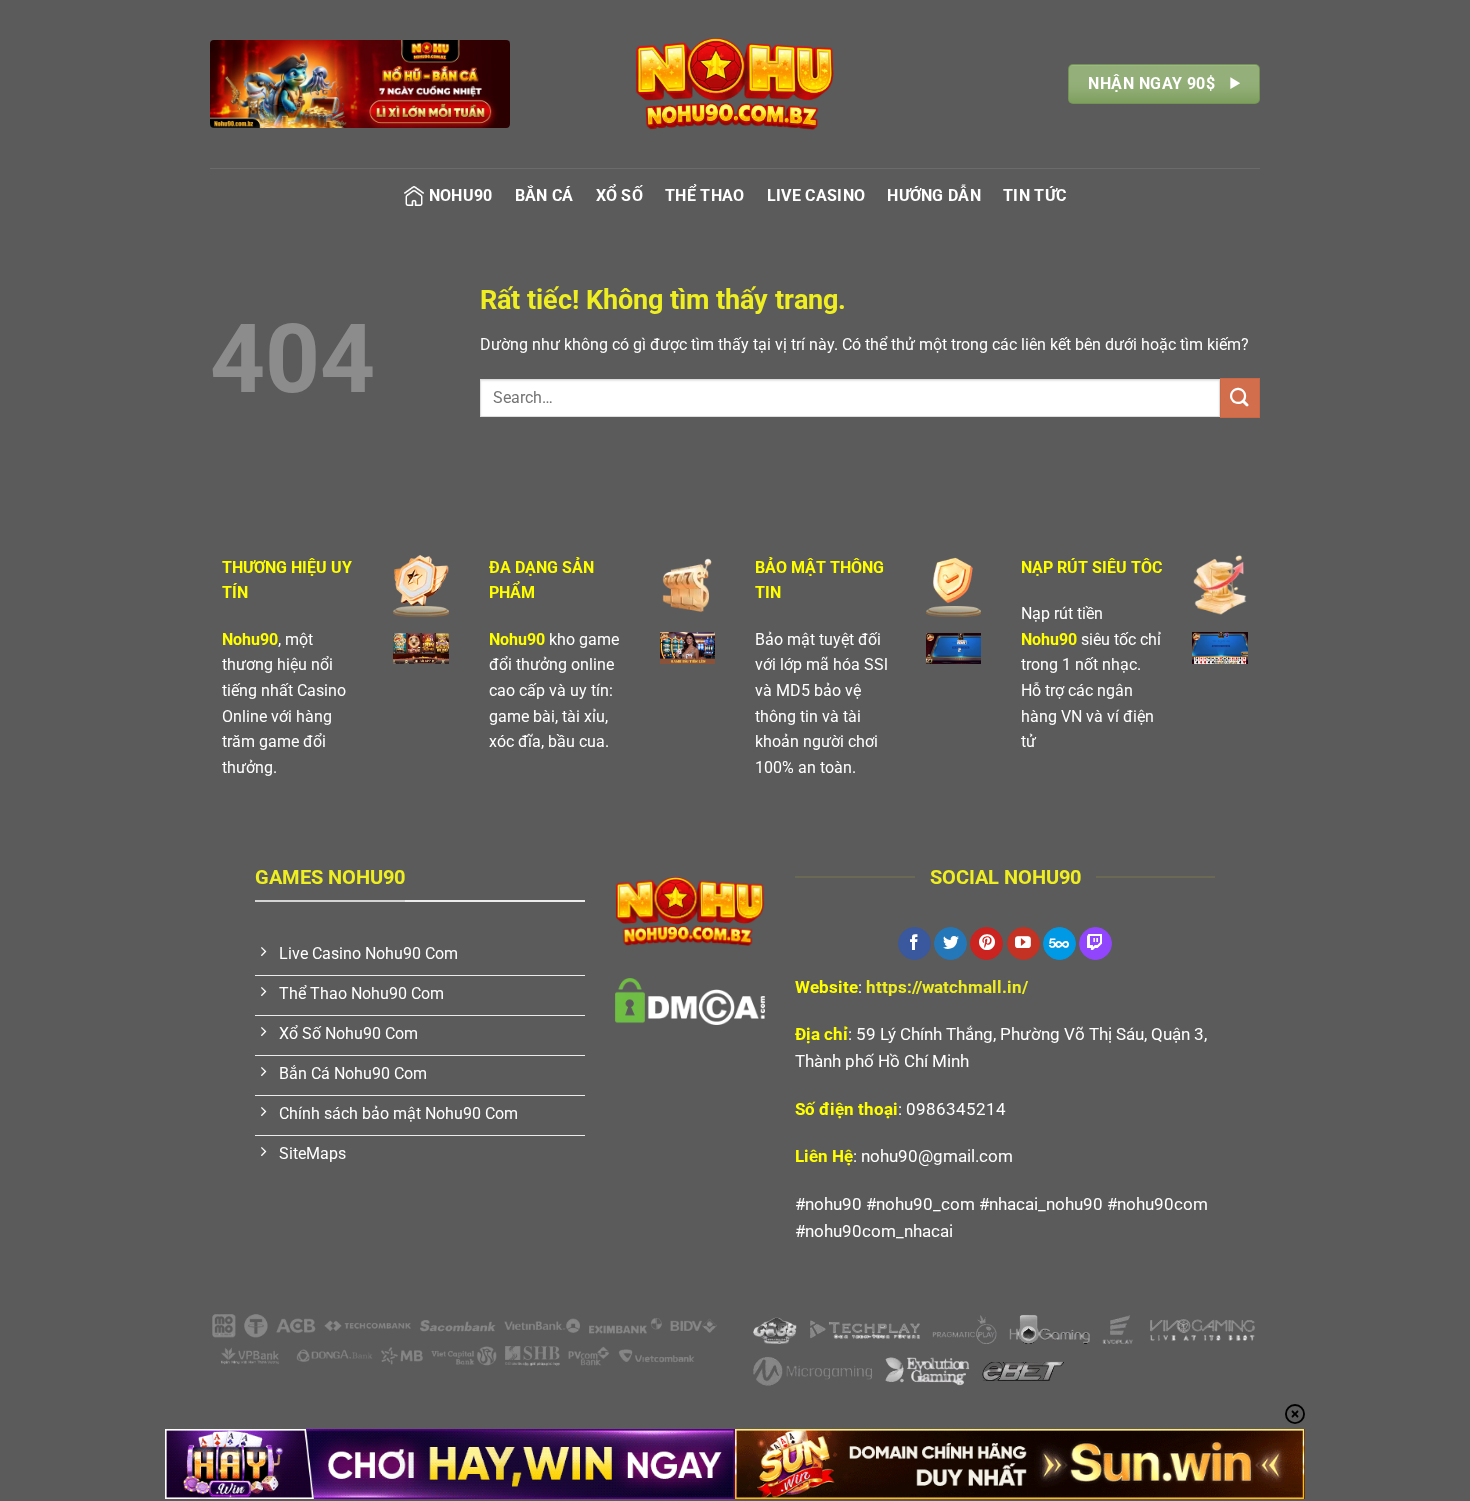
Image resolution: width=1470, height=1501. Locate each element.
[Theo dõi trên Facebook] (914, 944)
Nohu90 (461, 195)
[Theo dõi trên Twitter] (950, 944)
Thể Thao (705, 195)
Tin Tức (1034, 195)
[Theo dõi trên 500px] (1059, 944)
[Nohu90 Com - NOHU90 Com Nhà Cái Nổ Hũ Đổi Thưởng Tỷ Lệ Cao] (735, 84)
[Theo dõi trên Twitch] (1095, 944)
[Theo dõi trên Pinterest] (986, 944)
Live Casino (816, 195)
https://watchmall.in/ (947, 987)
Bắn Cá (544, 195)
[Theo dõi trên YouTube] (1023, 944)
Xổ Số (620, 195)
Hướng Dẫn (934, 195)
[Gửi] (1240, 397)
